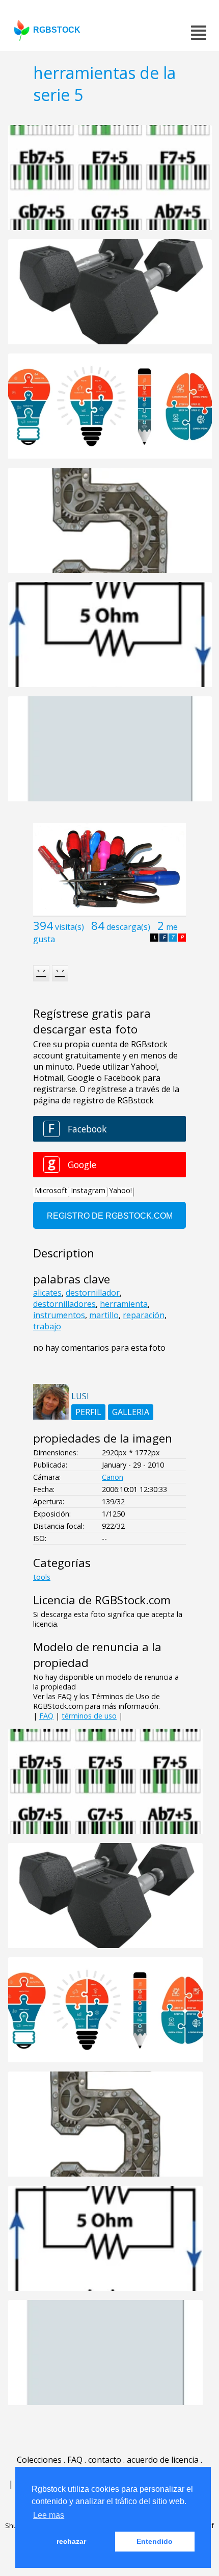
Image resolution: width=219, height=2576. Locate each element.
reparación (144, 1315)
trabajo (47, 1326)
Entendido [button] (155, 2541)
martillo (104, 1315)
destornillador (93, 1293)
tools (42, 1577)
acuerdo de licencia (163, 2460)
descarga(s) (128, 927)
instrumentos (59, 1315)
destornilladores (64, 1304)
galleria (131, 1412)
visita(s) (70, 927)
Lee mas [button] (49, 2515)
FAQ (46, 1716)
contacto (105, 2460)
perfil (88, 1412)
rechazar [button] (71, 2541)
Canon (113, 1477)
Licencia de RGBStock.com (102, 1600)
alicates (47, 1293)
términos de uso (89, 1716)
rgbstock (57, 30)
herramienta (124, 1304)
